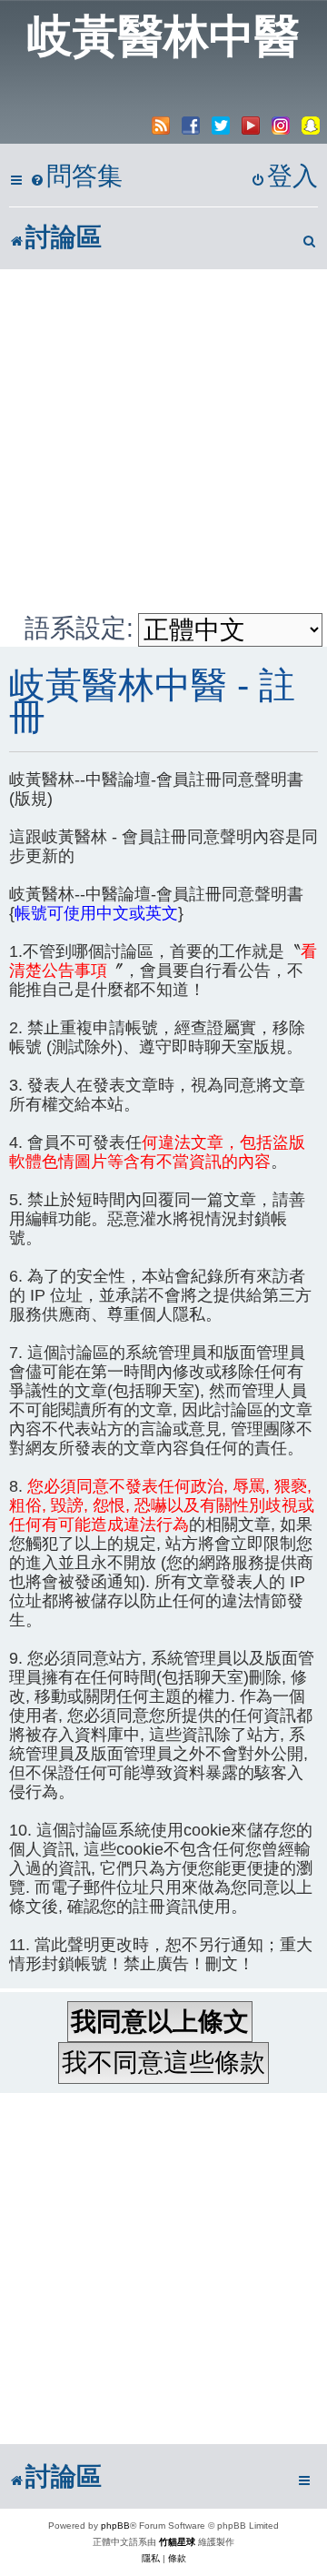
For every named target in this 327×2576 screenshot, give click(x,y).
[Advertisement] (163, 441)
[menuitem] (76, 177)
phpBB (115, 2526)
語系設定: (79, 628)
